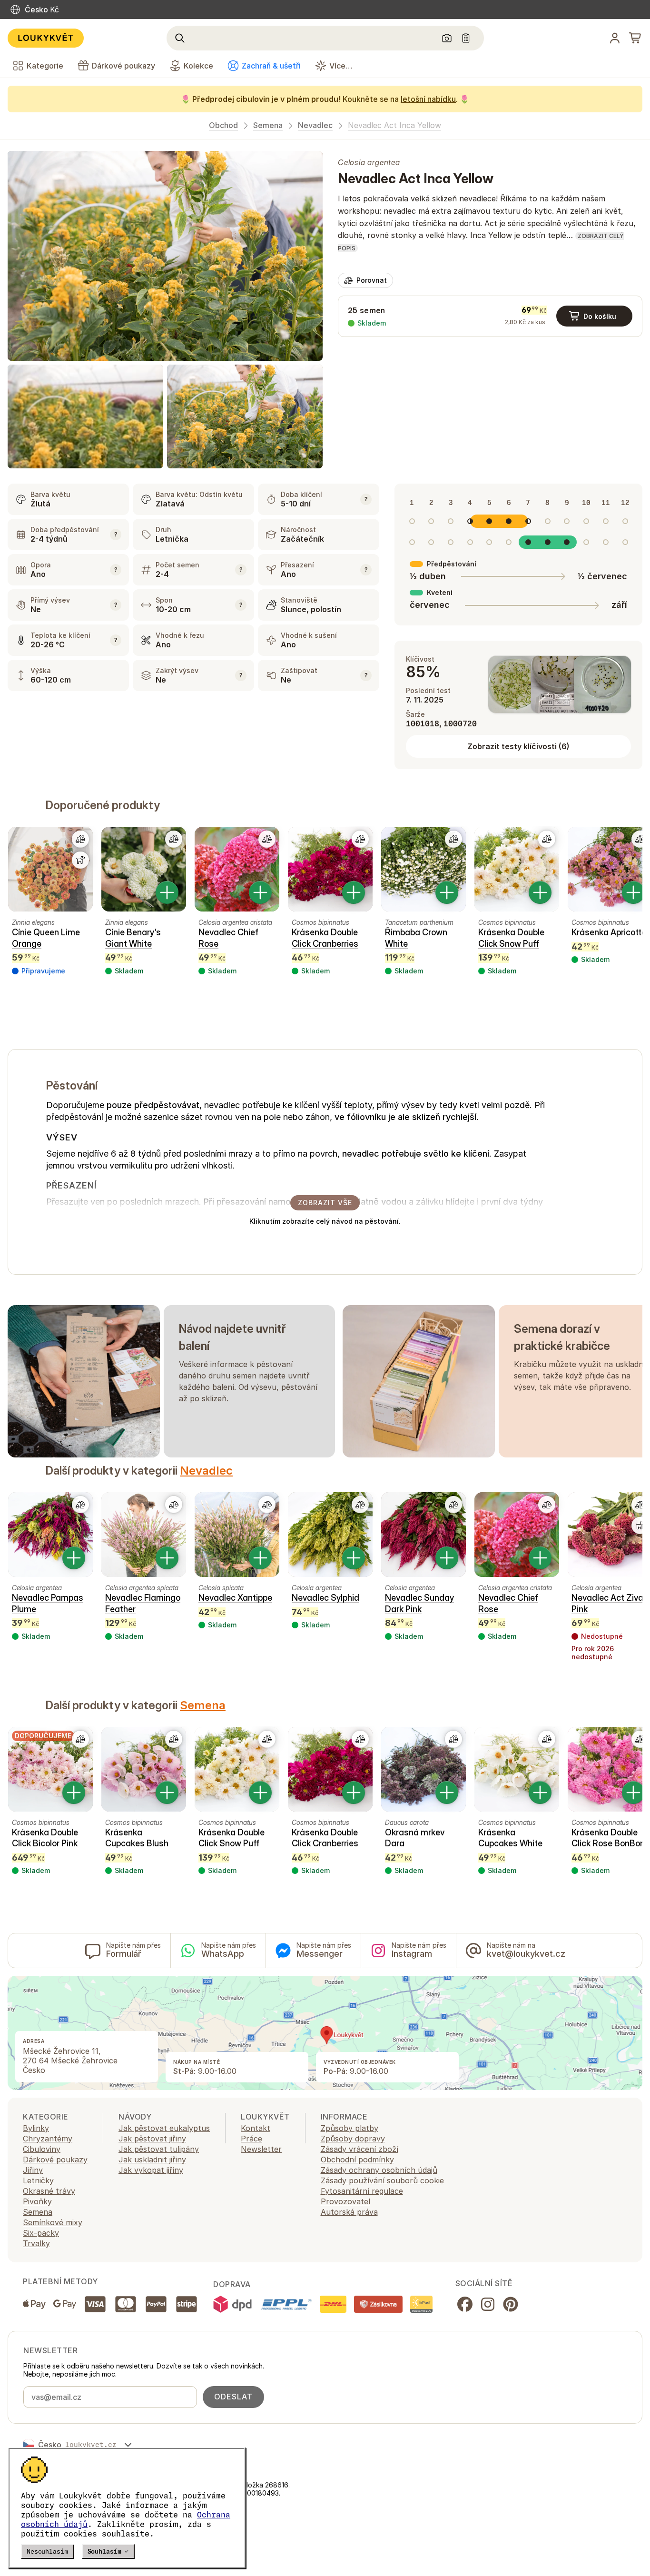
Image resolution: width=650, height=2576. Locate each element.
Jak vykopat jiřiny (151, 2170)
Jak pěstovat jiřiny (152, 2139)
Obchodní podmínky (357, 2160)
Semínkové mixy (53, 2222)
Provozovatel (345, 2201)
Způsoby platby (350, 2128)
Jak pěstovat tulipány (159, 2149)
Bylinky (36, 2128)
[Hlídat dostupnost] (80, 860)
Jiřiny (33, 2170)
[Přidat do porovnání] (80, 839)
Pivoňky (37, 2201)
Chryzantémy (48, 2139)
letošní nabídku (428, 99)
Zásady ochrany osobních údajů (379, 2170)
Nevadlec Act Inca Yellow (394, 125)
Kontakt (256, 2128)
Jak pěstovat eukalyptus (164, 2128)
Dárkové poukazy (55, 2160)
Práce (251, 2139)
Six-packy (41, 2233)
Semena (268, 125)
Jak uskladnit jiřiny (152, 2160)
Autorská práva (349, 2212)
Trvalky (36, 2243)
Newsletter (261, 2149)
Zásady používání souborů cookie (382, 2180)
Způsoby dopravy (353, 2139)
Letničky (38, 2180)
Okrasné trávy (49, 2191)
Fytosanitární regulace (362, 2191)
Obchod (223, 125)
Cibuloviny (42, 2149)
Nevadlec (315, 125)
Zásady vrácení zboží (359, 2149)
